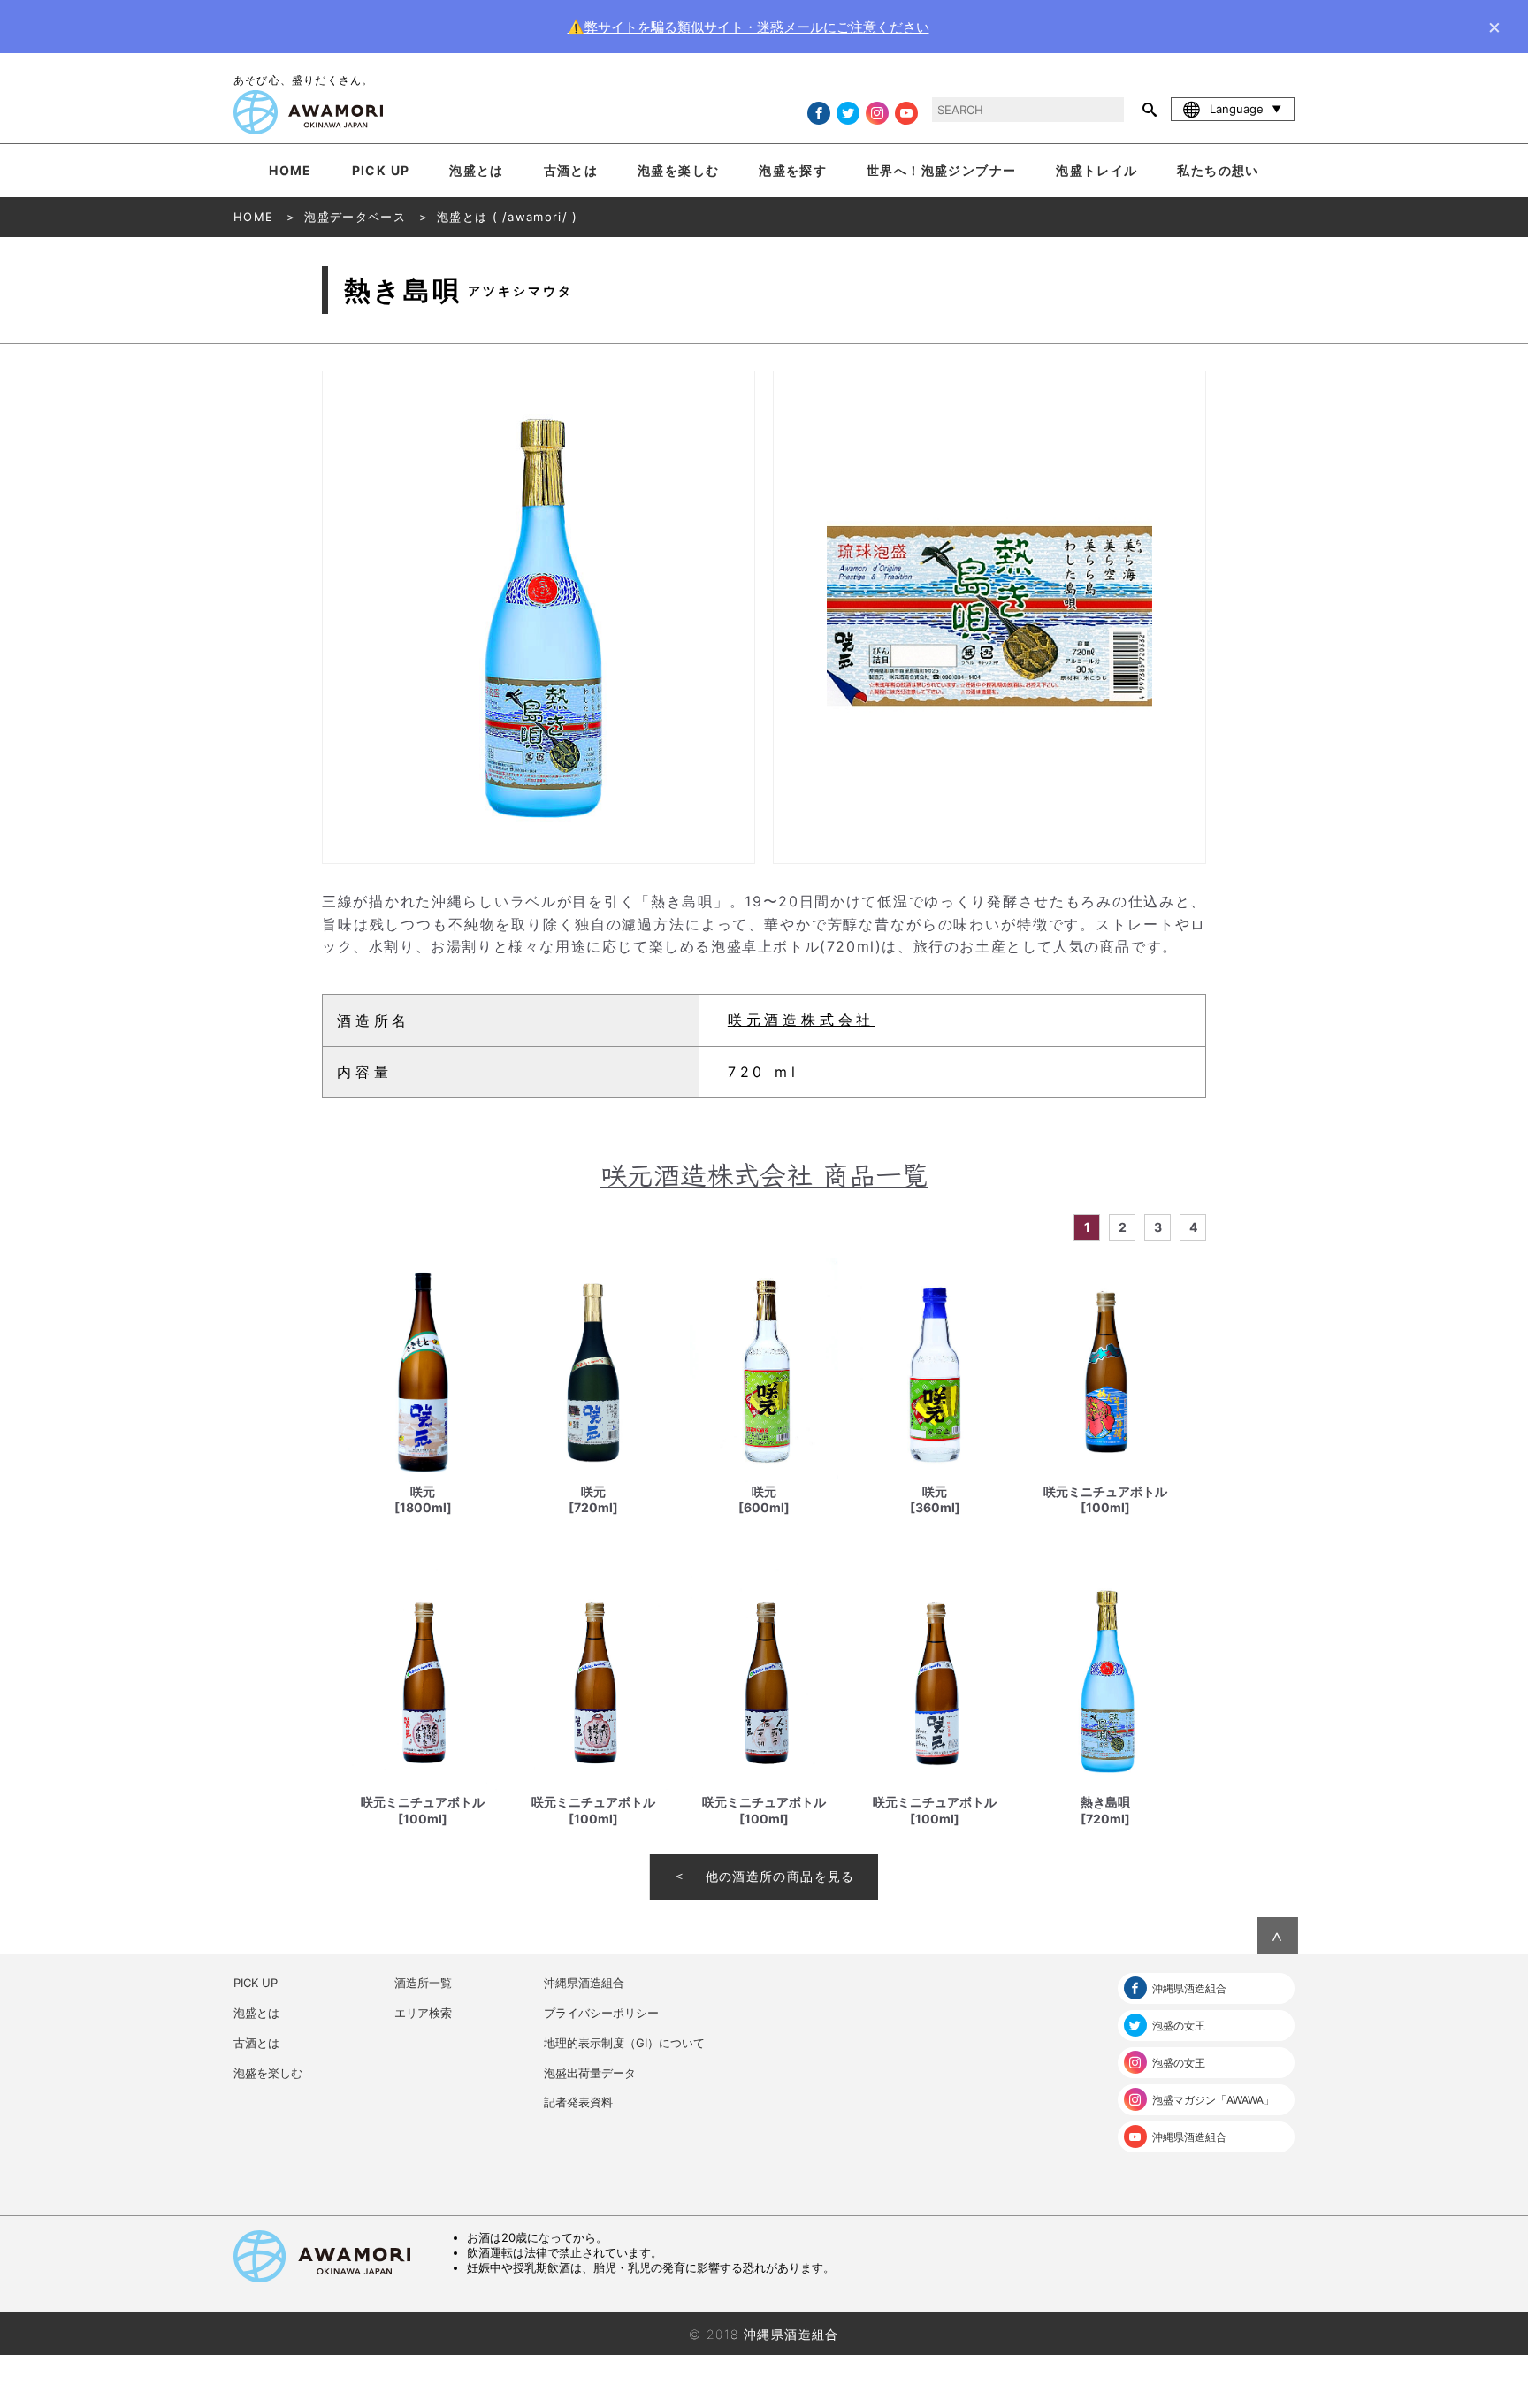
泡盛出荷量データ (590, 2073)
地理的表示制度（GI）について (624, 2043)
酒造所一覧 (423, 1983)
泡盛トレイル (1096, 170)
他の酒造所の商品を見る (780, 1876)
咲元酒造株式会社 (801, 1020)
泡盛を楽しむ (678, 170)
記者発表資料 (578, 2102)
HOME (290, 170)
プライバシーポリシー (601, 2013)
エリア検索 (423, 2013)
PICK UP (381, 170)
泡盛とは (477, 170)
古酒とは (571, 170)
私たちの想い (1218, 170)
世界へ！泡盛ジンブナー (941, 170)
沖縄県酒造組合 (584, 1983)
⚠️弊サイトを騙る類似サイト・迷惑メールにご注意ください (749, 27)
